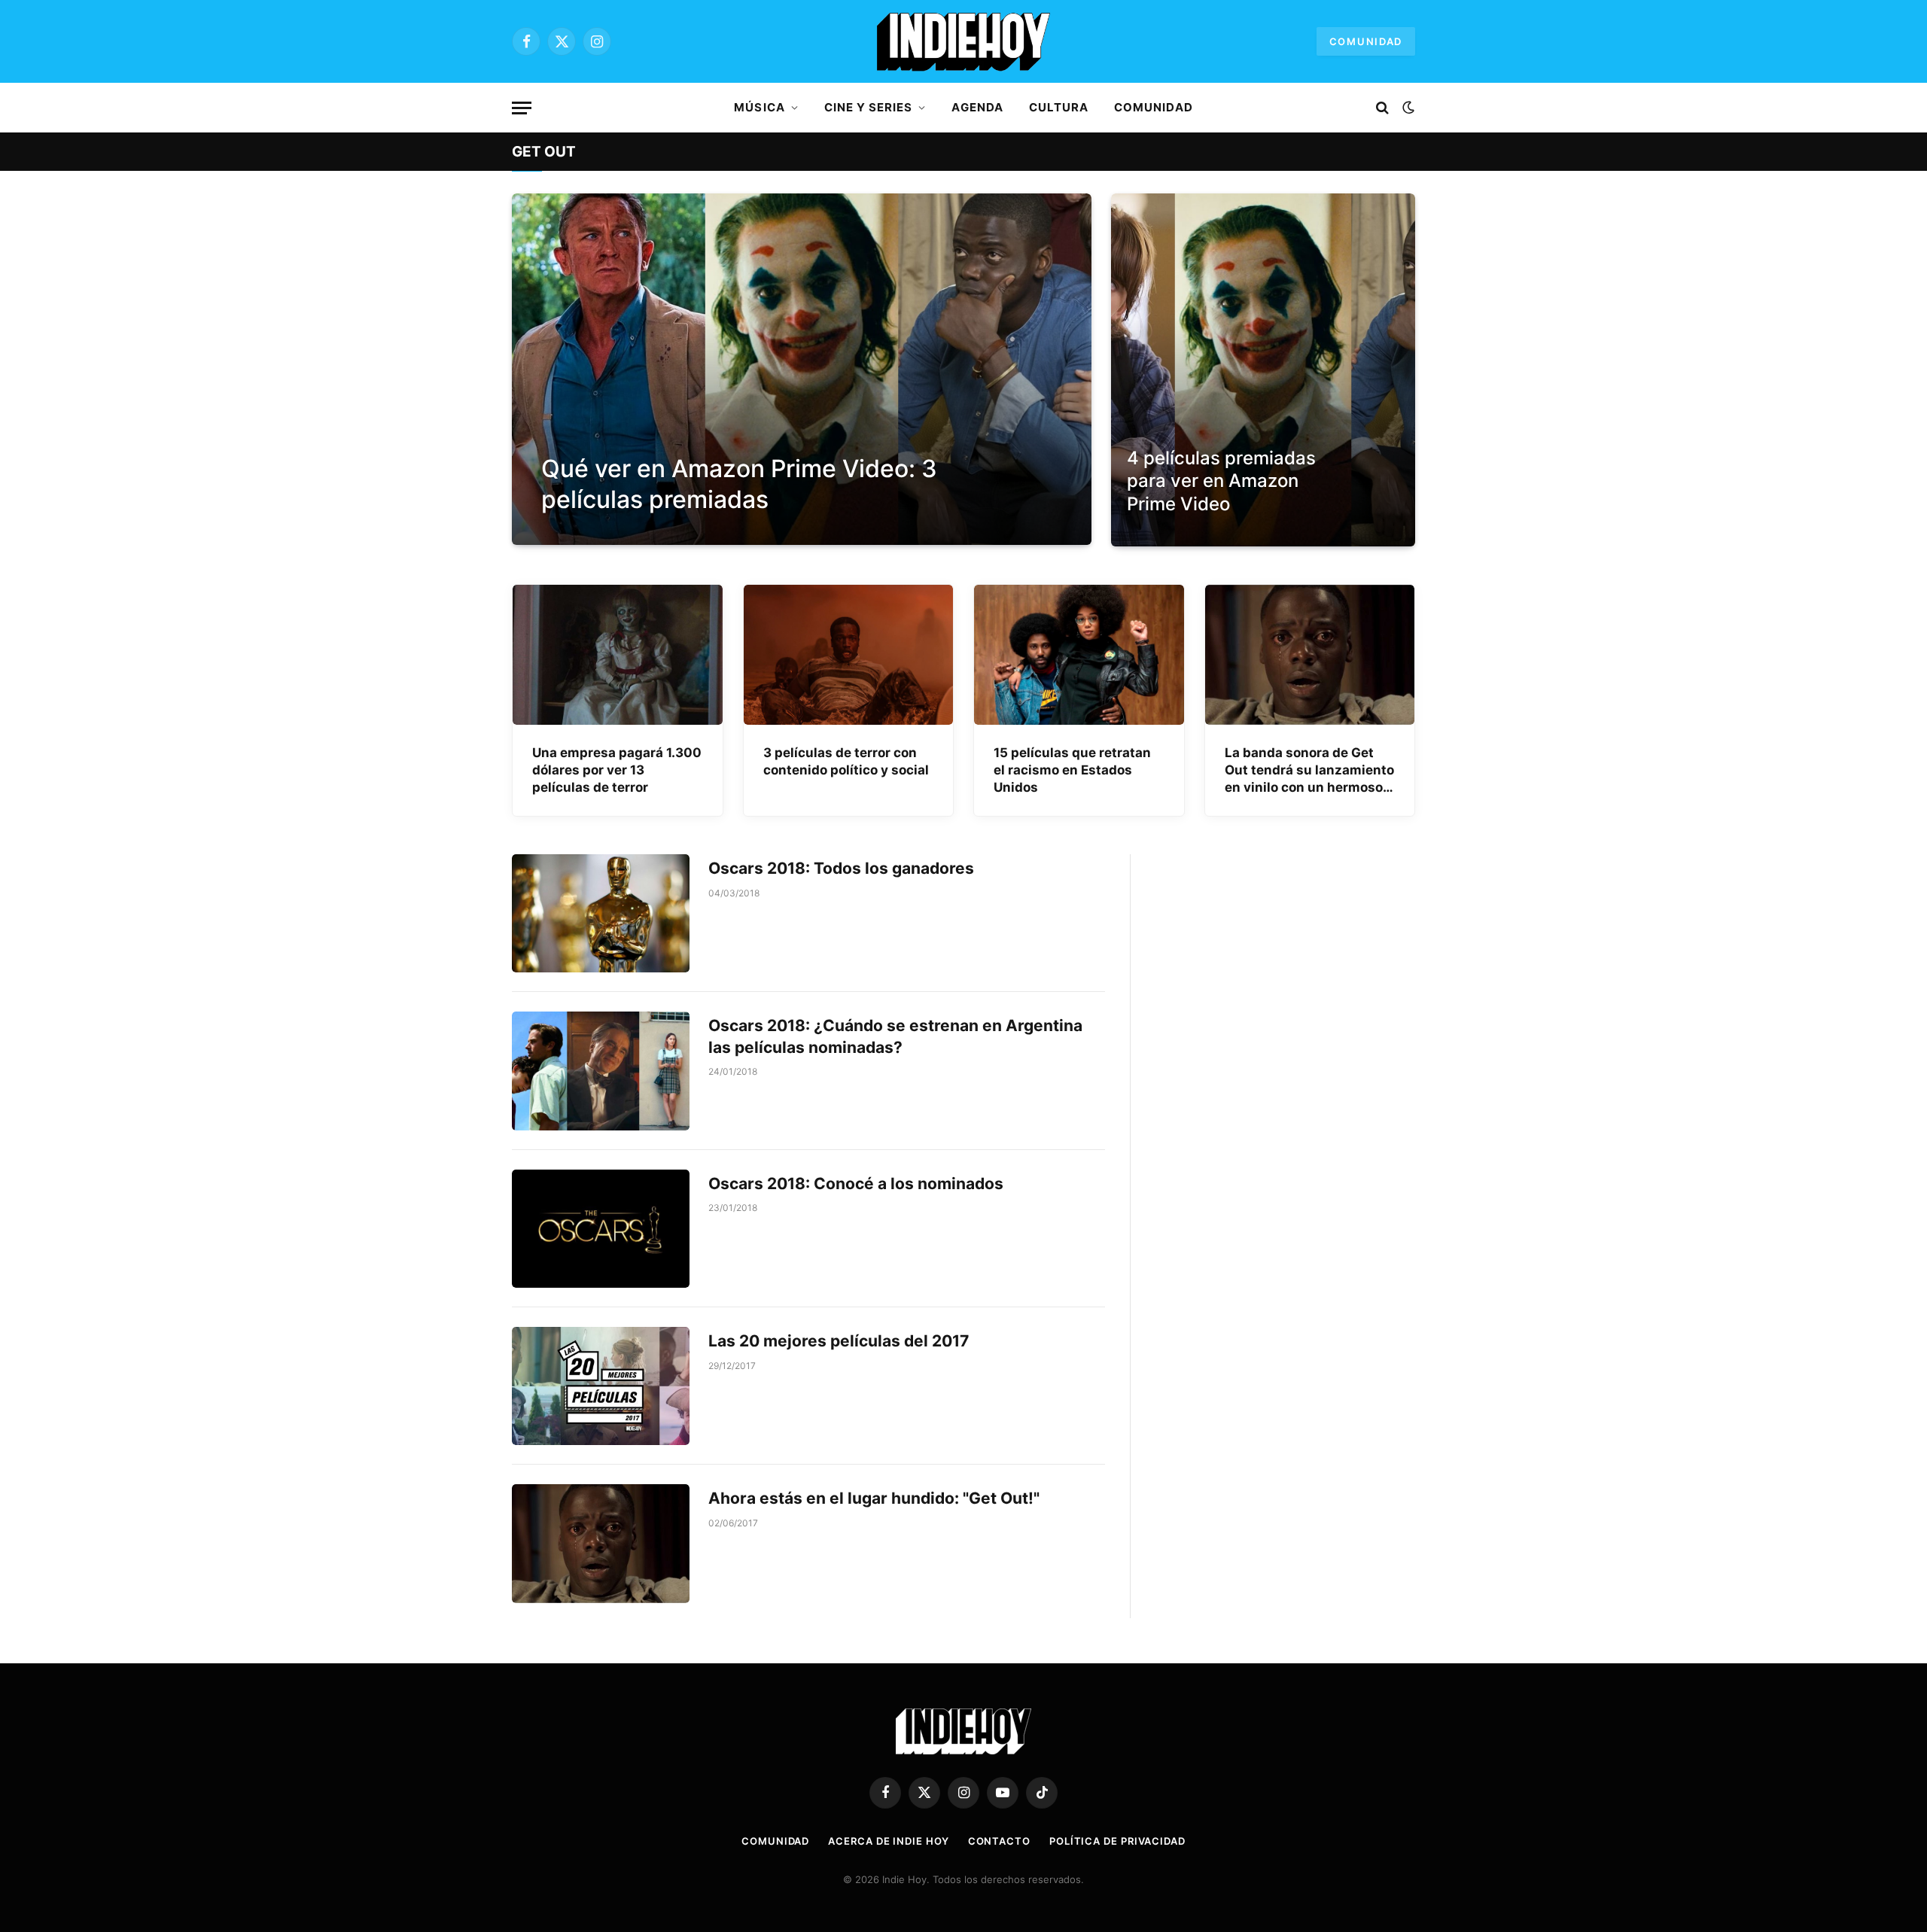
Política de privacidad (1117, 1841)
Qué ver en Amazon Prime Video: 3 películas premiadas (739, 484)
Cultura (1059, 107)
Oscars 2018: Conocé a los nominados (856, 1184)
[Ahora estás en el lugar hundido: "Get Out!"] (601, 1543)
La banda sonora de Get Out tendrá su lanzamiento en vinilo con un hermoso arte (1309, 771)
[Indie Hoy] (963, 41)
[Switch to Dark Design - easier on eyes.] (1407, 108)
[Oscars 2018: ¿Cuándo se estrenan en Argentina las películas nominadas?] (601, 1071)
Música (759, 107)
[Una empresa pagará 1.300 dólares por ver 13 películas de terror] (618, 655)
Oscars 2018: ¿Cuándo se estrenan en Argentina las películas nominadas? (895, 1036)
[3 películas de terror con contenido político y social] (849, 655)
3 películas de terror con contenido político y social (846, 761)
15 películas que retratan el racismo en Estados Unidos (1072, 770)
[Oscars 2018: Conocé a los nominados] (601, 1229)
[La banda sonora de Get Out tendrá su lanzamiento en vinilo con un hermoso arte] (1310, 655)
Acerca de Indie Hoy (888, 1841)
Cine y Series (869, 107)
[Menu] (522, 108)
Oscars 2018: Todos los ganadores (841, 868)
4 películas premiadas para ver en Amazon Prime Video (1221, 481)
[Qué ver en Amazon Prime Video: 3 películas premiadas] (802, 369)
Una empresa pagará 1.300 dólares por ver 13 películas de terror (617, 770)
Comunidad (1366, 41)
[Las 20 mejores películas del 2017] (601, 1386)
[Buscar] (1382, 108)
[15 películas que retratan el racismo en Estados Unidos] (1079, 655)
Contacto (999, 1841)
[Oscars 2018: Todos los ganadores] (601, 913)
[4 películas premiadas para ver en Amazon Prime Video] (1263, 370)
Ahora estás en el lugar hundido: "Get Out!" (874, 1498)
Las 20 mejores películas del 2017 (839, 1341)
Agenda (977, 107)
